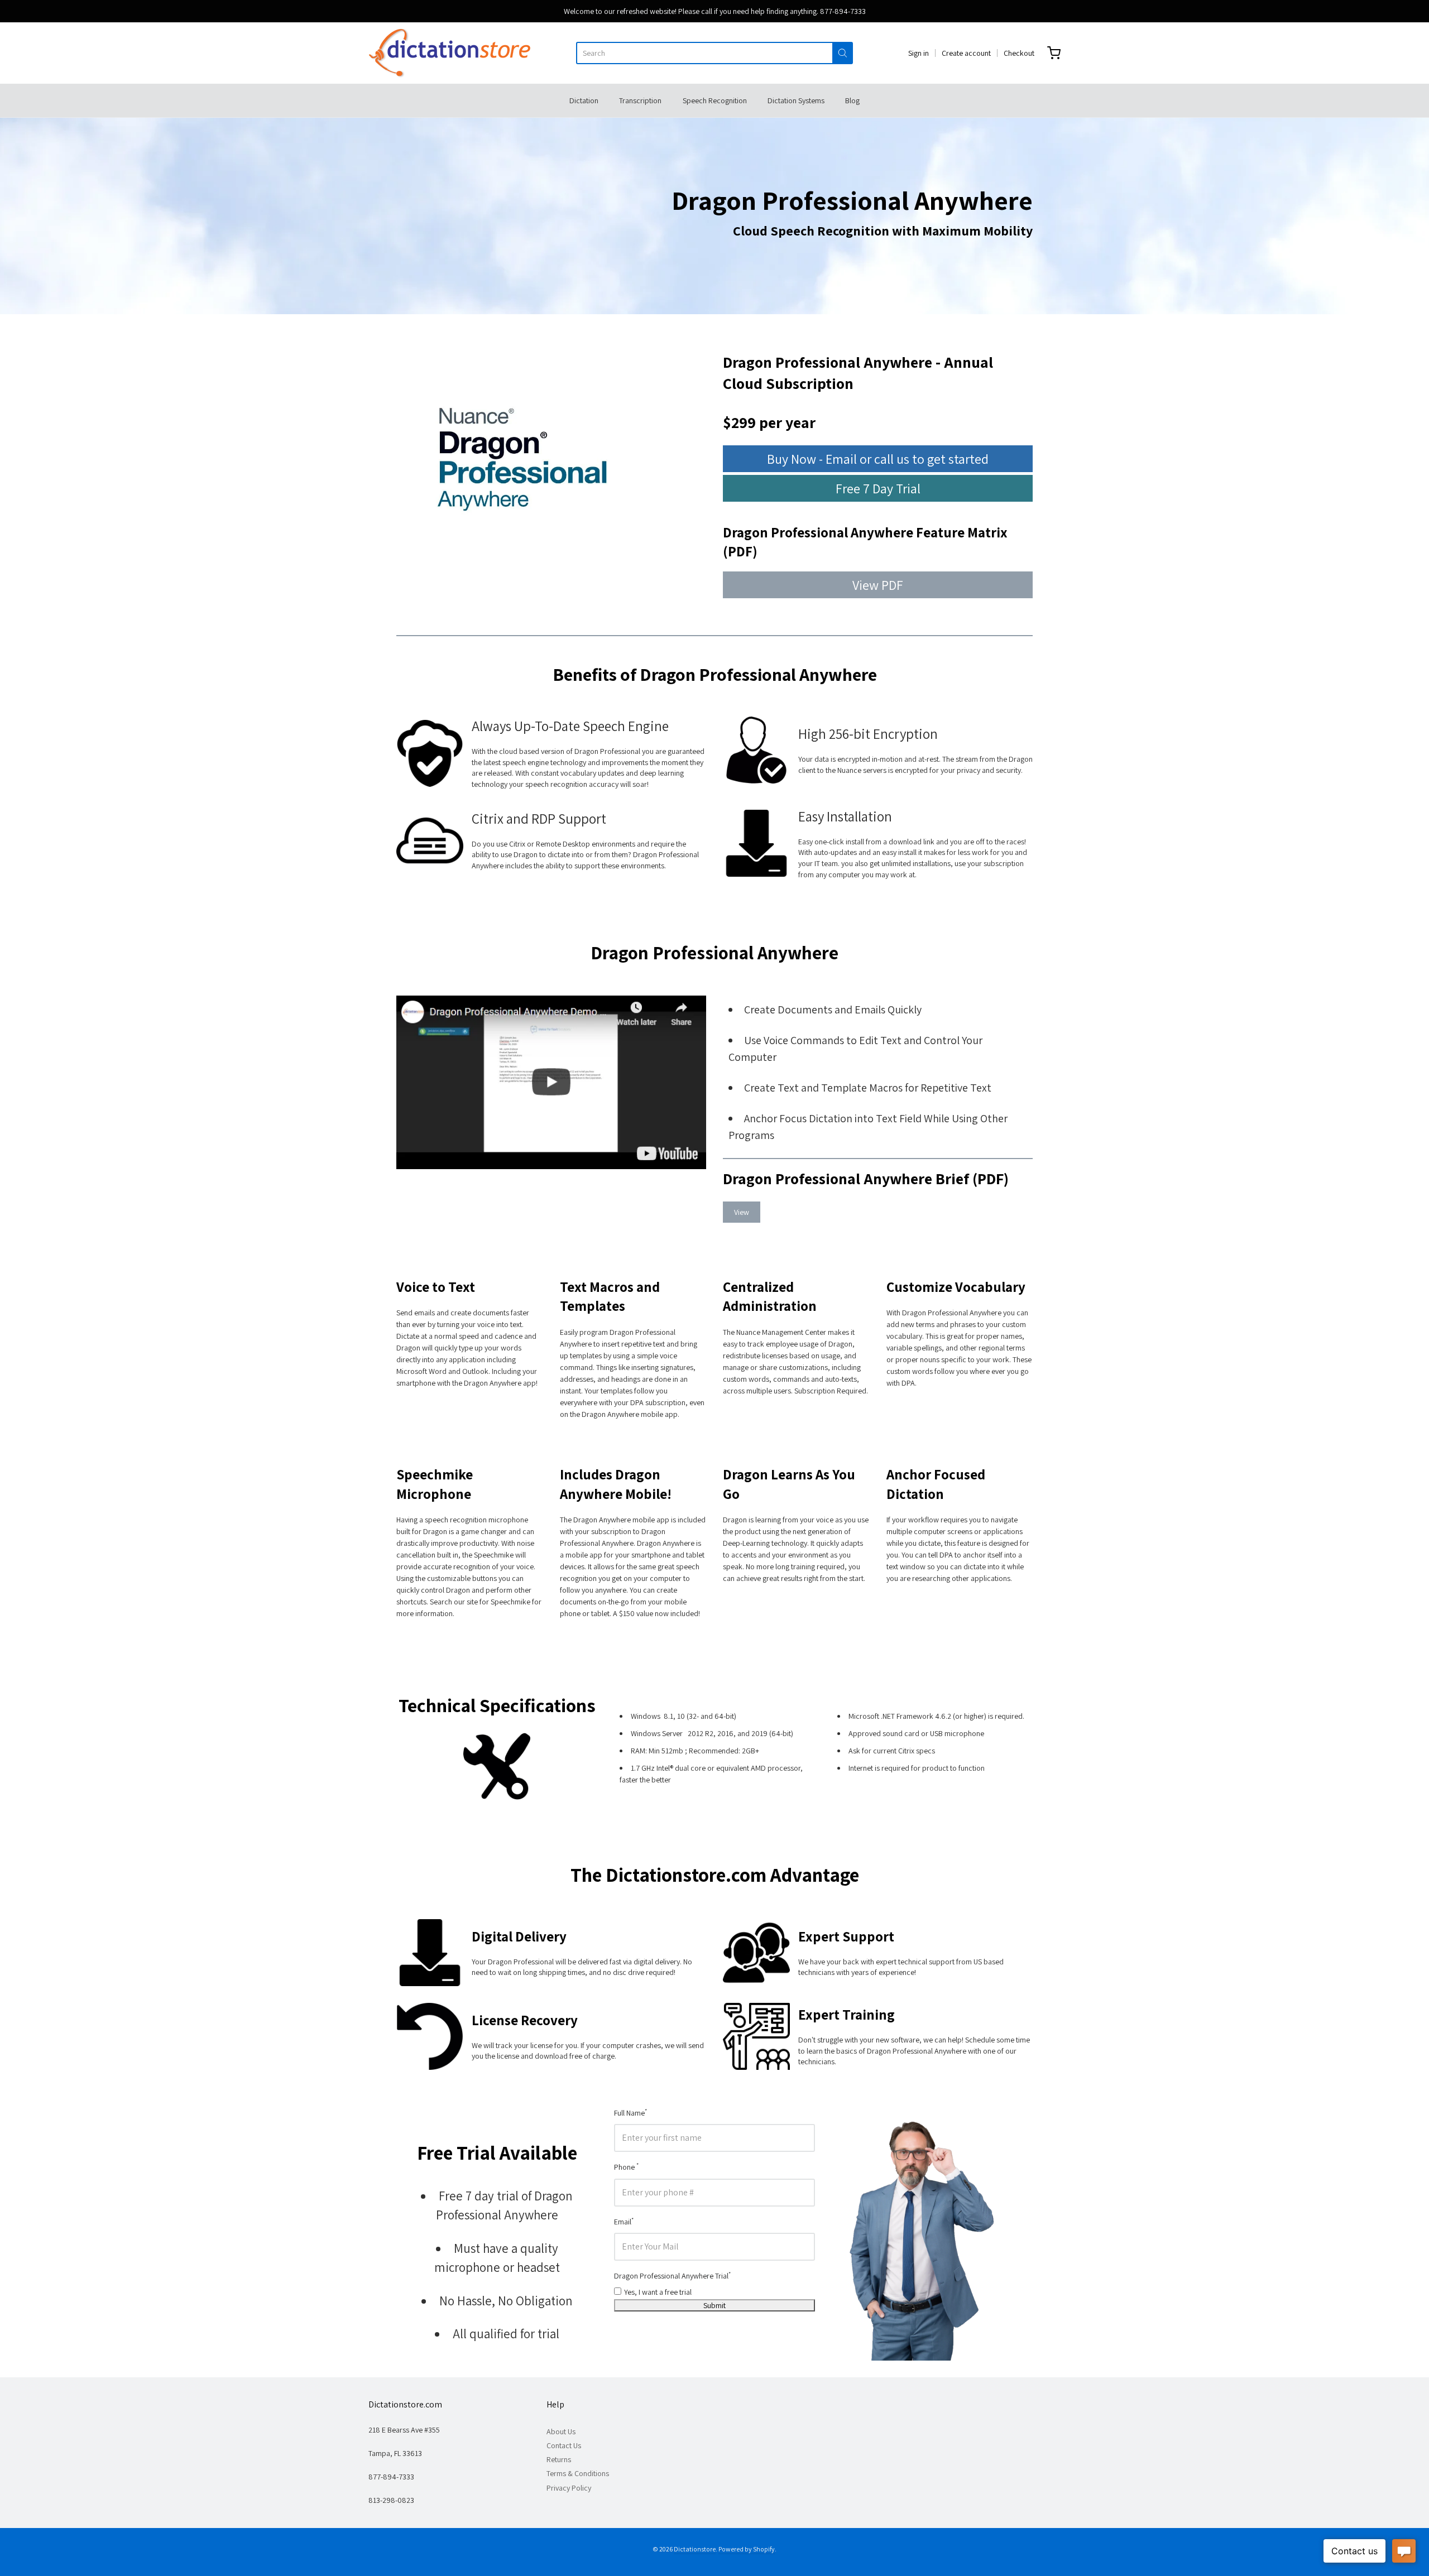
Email (624, 2222)
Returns (559, 2459)
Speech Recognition (715, 100)
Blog (852, 100)
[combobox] (704, 53)
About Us (561, 2431)
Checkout (1019, 53)
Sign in (919, 53)
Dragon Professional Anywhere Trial (672, 2276)
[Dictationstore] (449, 53)
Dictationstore (695, 2549)
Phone (626, 2168)
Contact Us (564, 2445)
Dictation (584, 100)
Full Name (630, 2113)
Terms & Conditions (578, 2473)
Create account (966, 53)
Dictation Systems (796, 100)
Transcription (640, 100)
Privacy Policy (569, 2488)
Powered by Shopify (747, 2549)
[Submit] (843, 53)
